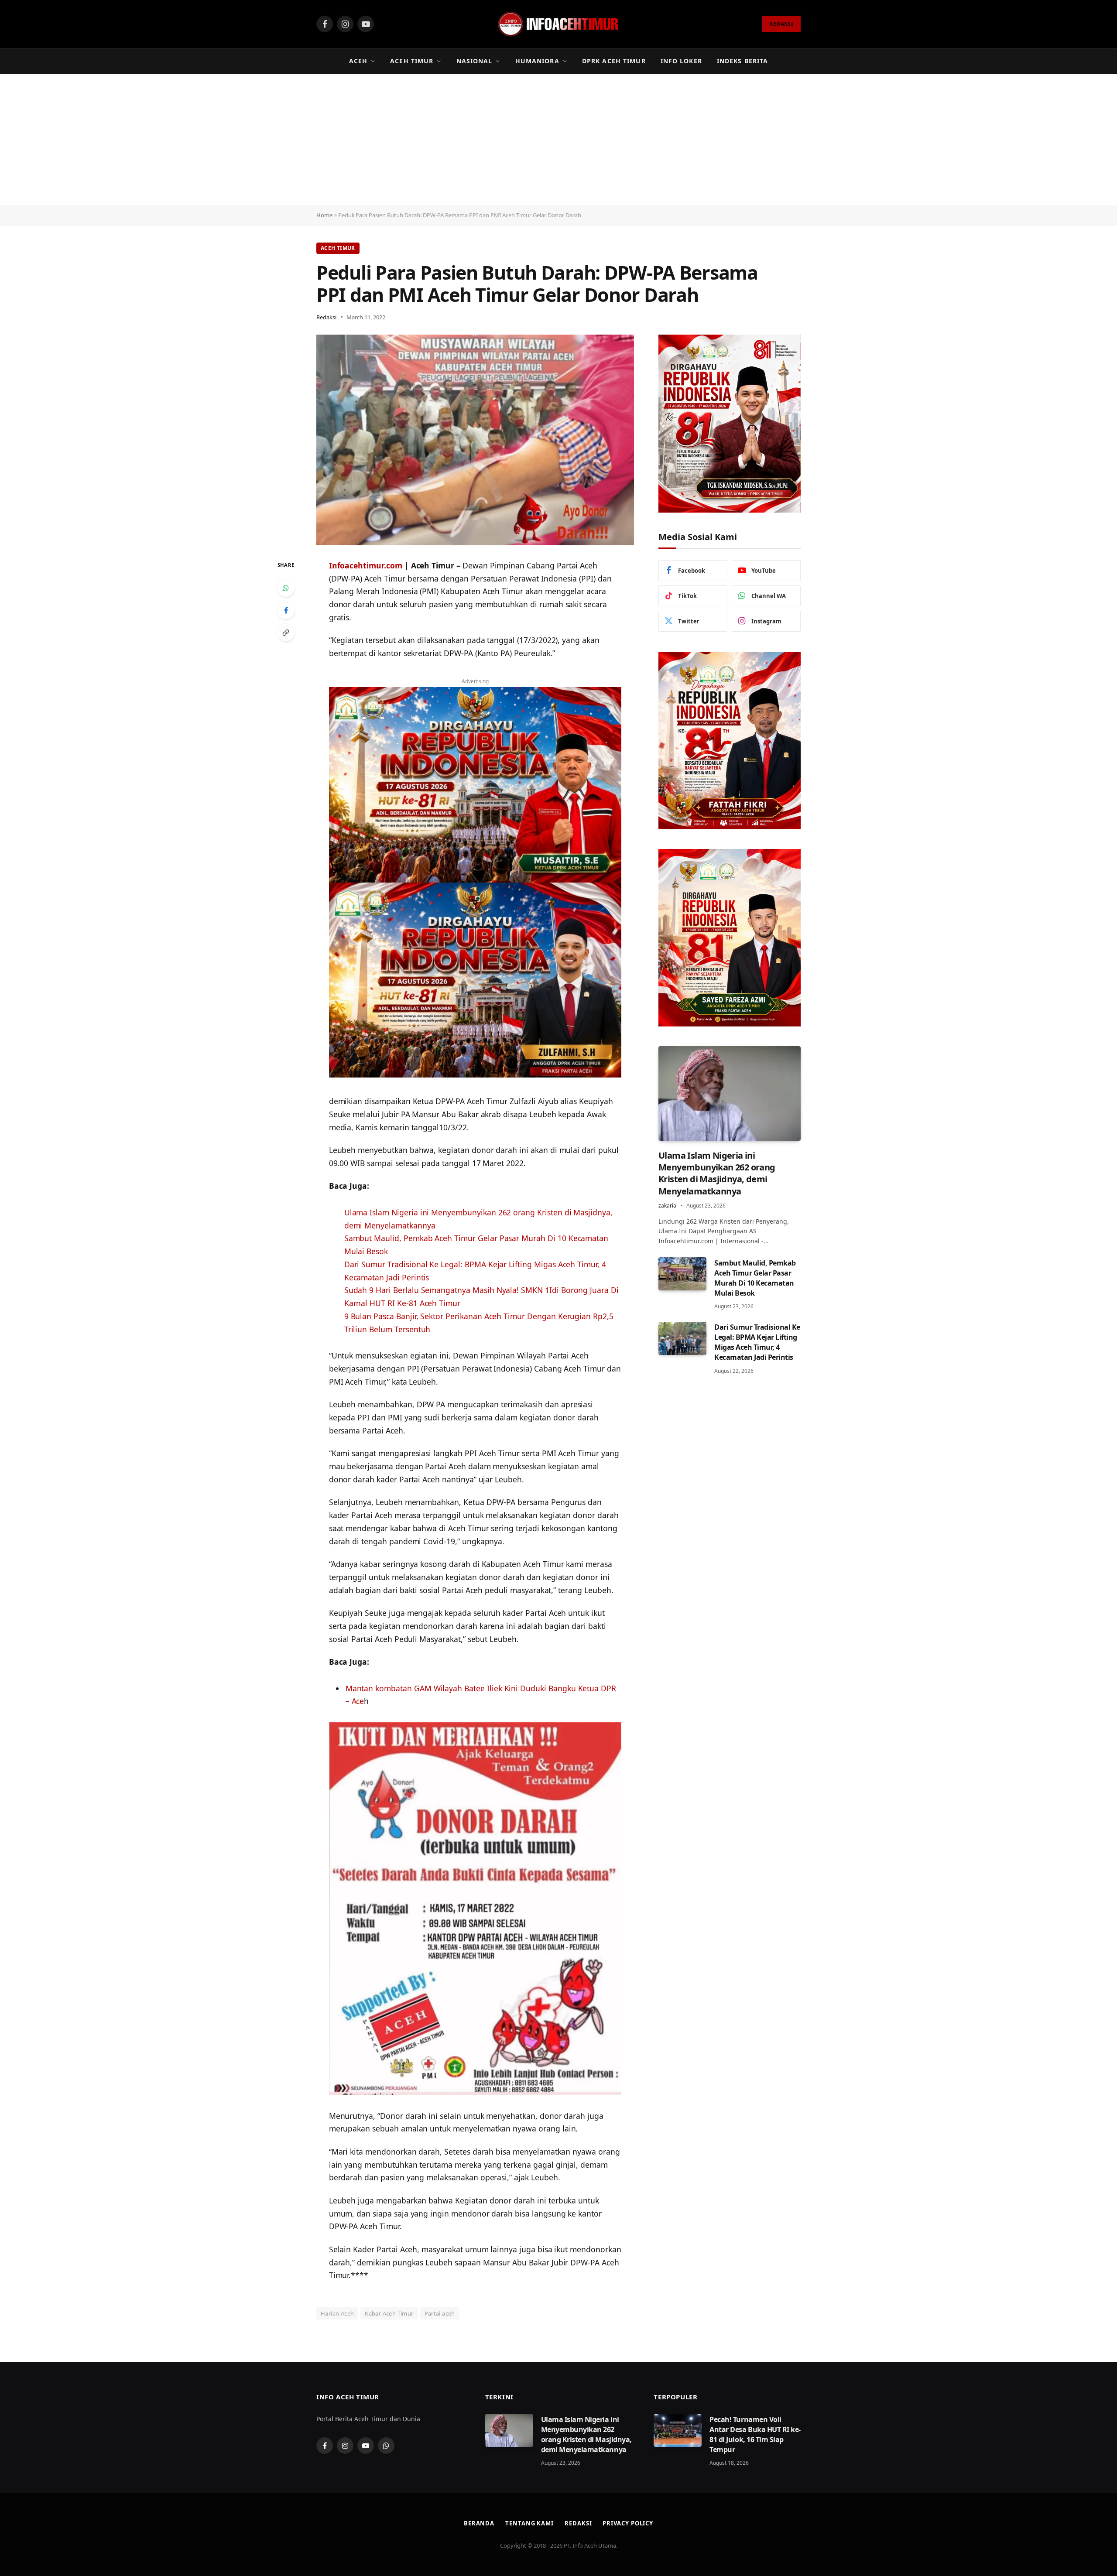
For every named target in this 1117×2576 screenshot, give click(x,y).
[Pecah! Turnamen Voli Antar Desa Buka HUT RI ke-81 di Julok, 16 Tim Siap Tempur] (678, 2430)
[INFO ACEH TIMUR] (558, 24)
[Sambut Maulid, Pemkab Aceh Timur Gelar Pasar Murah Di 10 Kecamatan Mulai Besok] (682, 1274)
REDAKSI (781, 24)
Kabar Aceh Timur (389, 2313)
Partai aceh (440, 2313)
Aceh (358, 61)
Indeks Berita (743, 61)
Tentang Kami (529, 2523)
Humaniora (537, 61)
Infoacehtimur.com (366, 565)
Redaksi (326, 317)
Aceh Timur (412, 61)
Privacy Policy (628, 2523)
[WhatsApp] (286, 588)
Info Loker (681, 61)
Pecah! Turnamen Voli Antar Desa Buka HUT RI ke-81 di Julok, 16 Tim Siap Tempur (755, 2434)
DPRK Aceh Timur (614, 61)
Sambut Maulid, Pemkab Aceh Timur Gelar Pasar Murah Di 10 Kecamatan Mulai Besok (755, 1278)
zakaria (667, 1206)
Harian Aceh (337, 2313)
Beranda (479, 2523)
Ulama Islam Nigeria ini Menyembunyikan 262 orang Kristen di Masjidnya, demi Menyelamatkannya (717, 1173)
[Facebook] (286, 610)
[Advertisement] (558, 140)
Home (324, 215)
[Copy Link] (286, 633)
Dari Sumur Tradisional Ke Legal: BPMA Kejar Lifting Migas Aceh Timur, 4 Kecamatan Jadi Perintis (757, 1343)
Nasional (475, 61)
